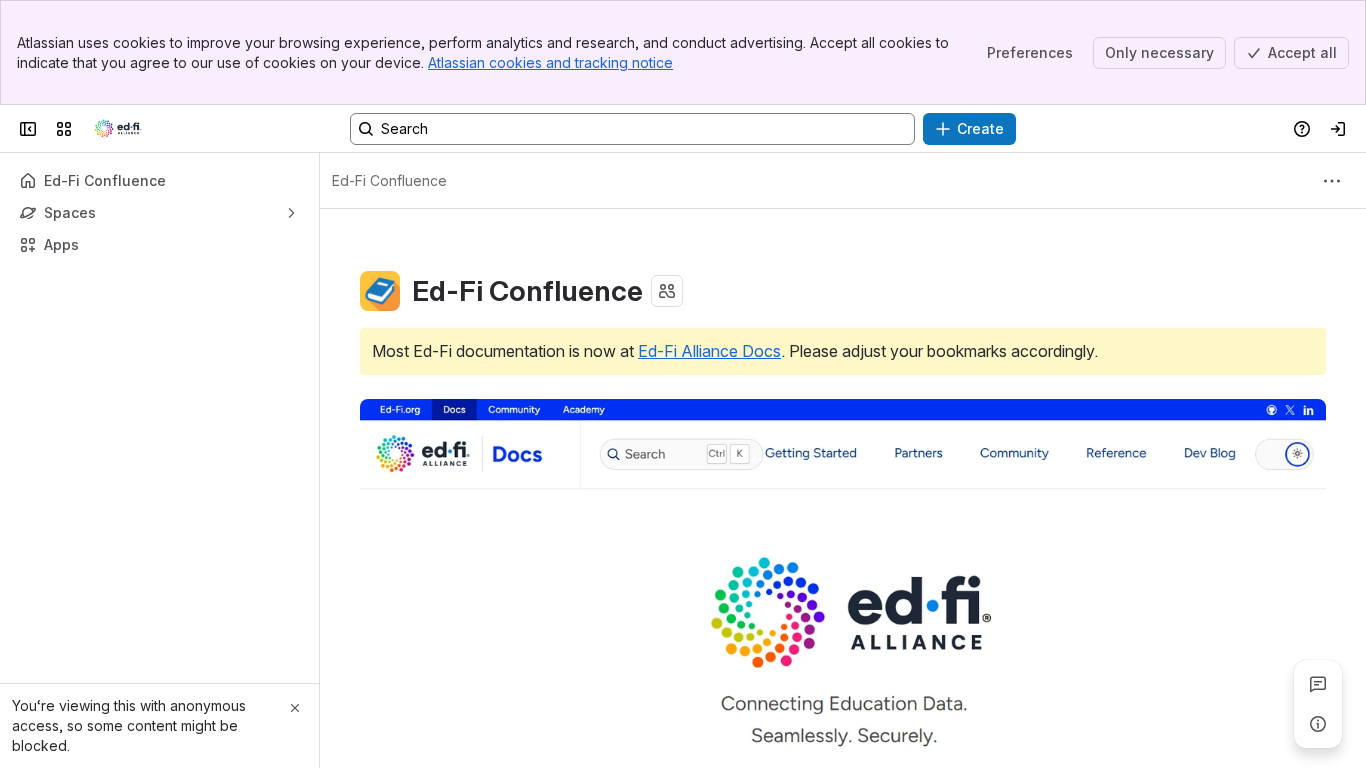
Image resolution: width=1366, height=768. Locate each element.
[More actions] (1332, 181)
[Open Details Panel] (1318, 724)
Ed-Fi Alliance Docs (709, 351)
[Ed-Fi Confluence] (118, 129)
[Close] (295, 708)
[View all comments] (1318, 684)
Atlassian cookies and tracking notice (550, 62)
